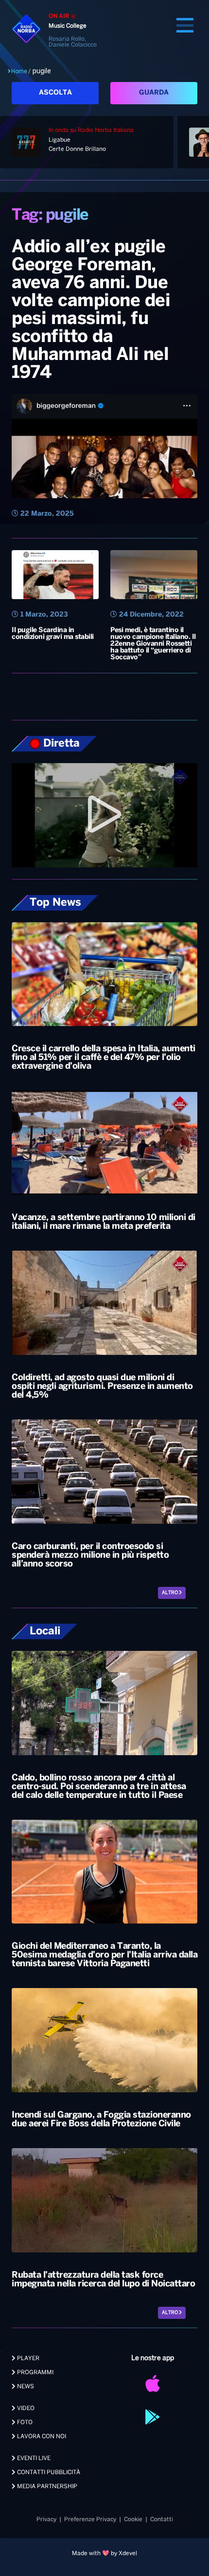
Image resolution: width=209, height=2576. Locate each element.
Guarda (154, 93)
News (25, 2387)
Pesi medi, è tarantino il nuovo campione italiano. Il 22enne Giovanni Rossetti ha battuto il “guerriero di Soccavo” (153, 644)
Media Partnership (46, 2486)
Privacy (46, 2519)
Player (27, 2358)
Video (25, 2408)
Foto (24, 2422)
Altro (170, 1593)
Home (19, 71)
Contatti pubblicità (48, 2472)
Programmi (35, 2372)
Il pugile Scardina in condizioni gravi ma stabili (53, 634)
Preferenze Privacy (90, 2519)
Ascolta (55, 93)
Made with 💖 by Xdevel (104, 2553)
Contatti (162, 2519)
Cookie (133, 2519)
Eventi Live (33, 2458)
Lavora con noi (41, 2437)
